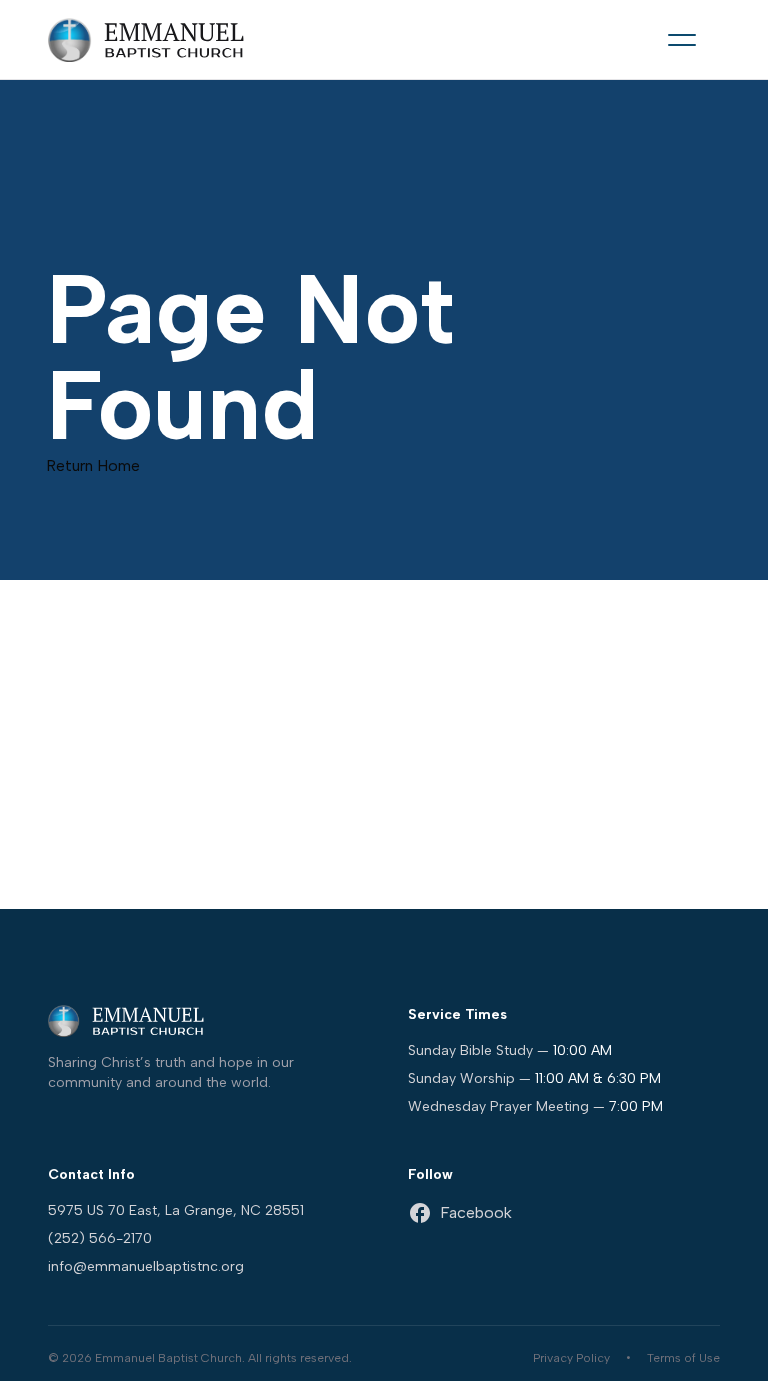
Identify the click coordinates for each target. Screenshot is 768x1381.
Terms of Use (683, 1358)
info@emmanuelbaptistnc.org (146, 1266)
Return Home (93, 465)
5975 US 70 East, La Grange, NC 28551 (176, 1210)
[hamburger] (682, 40)
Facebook (476, 1212)
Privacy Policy (571, 1358)
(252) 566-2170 (100, 1238)
